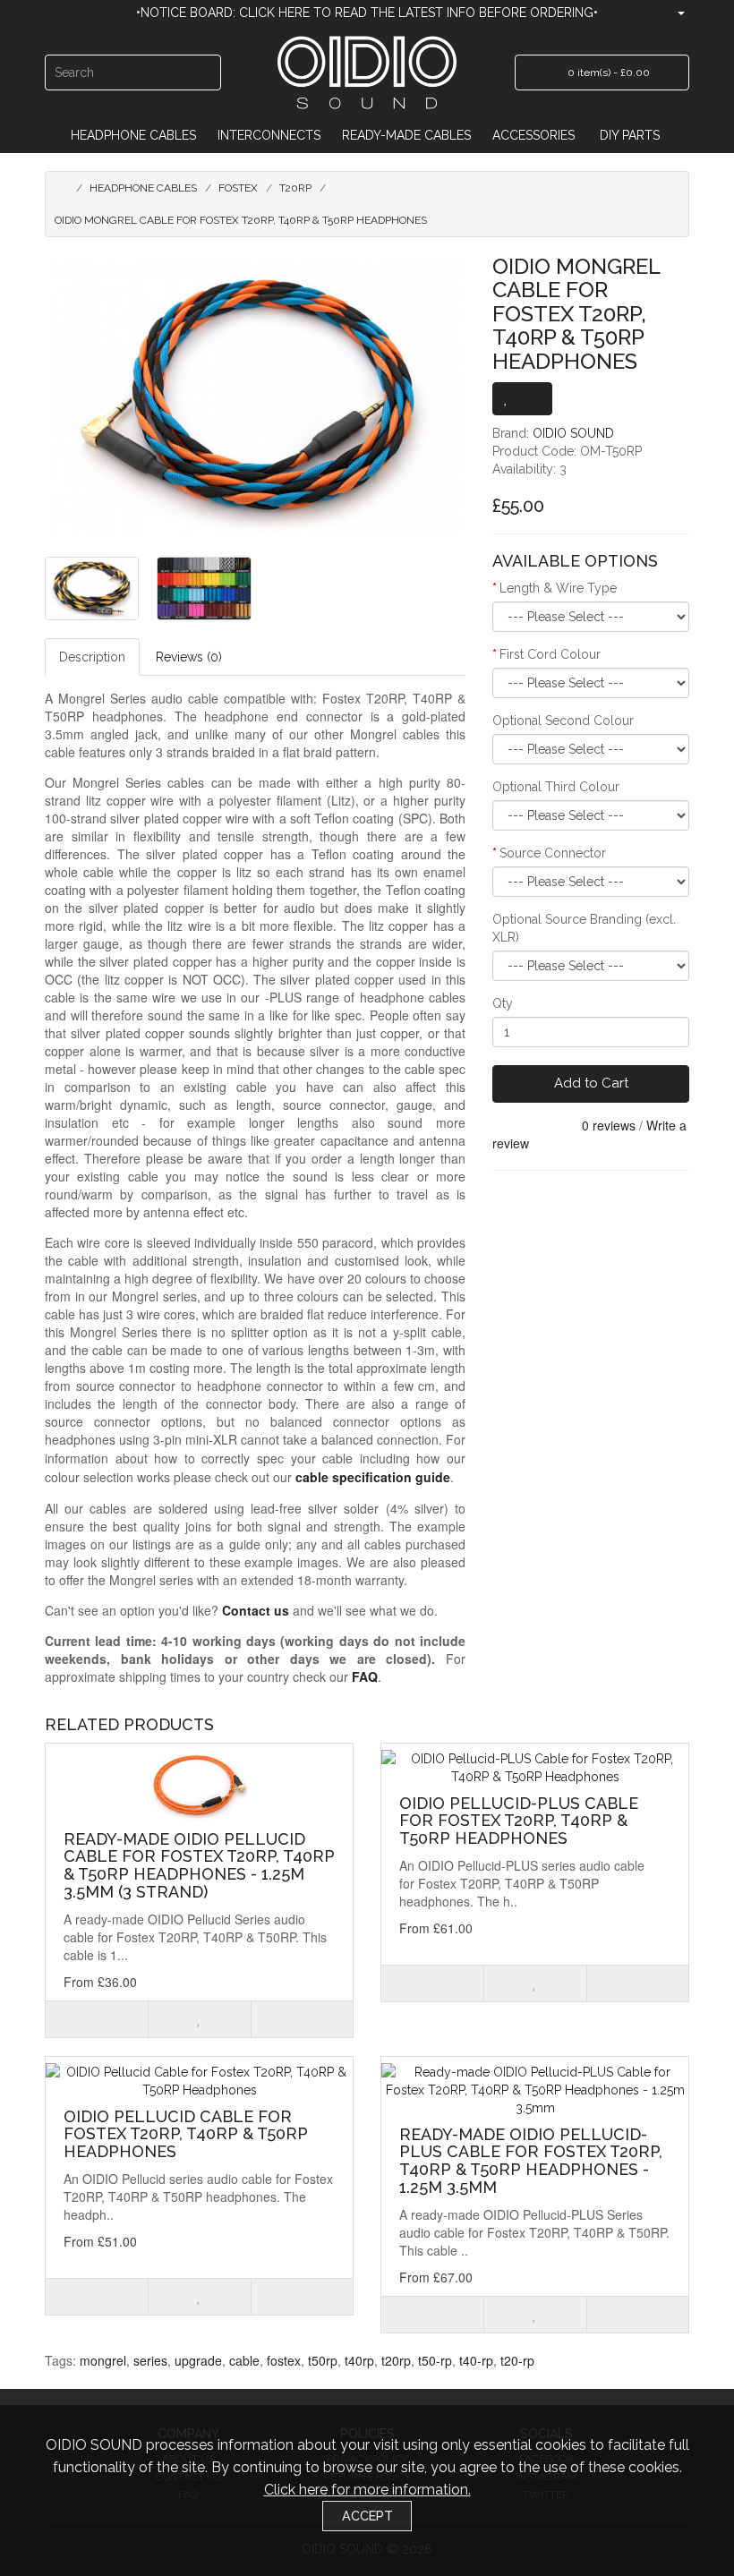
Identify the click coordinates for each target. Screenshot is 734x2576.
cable (244, 2360)
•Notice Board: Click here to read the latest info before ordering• (367, 13)
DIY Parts (630, 135)
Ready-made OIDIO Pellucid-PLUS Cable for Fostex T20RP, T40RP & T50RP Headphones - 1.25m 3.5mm (531, 2161)
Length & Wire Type (558, 588)
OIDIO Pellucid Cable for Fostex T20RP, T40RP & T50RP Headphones (186, 2134)
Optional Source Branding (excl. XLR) (584, 928)
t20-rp (517, 2360)
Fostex (238, 188)
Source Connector (553, 853)
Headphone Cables (133, 135)
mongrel (103, 2360)
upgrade (198, 2360)
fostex (284, 2360)
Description (92, 657)
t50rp (323, 2360)
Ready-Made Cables (406, 135)
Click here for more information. (367, 2490)
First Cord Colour (550, 654)
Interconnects (269, 135)
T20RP (295, 188)
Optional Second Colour (563, 721)
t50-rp (435, 2360)
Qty (503, 1003)
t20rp (396, 2360)
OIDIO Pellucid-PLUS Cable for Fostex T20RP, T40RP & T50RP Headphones (519, 1821)
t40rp (359, 2360)
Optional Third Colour (556, 787)
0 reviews (609, 1125)
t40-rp (476, 2360)
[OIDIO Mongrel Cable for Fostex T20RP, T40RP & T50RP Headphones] (255, 397)
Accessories (533, 135)
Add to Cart (591, 1083)
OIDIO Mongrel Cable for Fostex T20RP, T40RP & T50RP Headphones (241, 220)
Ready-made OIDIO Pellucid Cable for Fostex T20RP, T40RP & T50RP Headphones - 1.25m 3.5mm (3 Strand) (199, 1865)
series (150, 2360)
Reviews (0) (189, 657)
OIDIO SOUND (573, 433)
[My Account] (674, 13)
